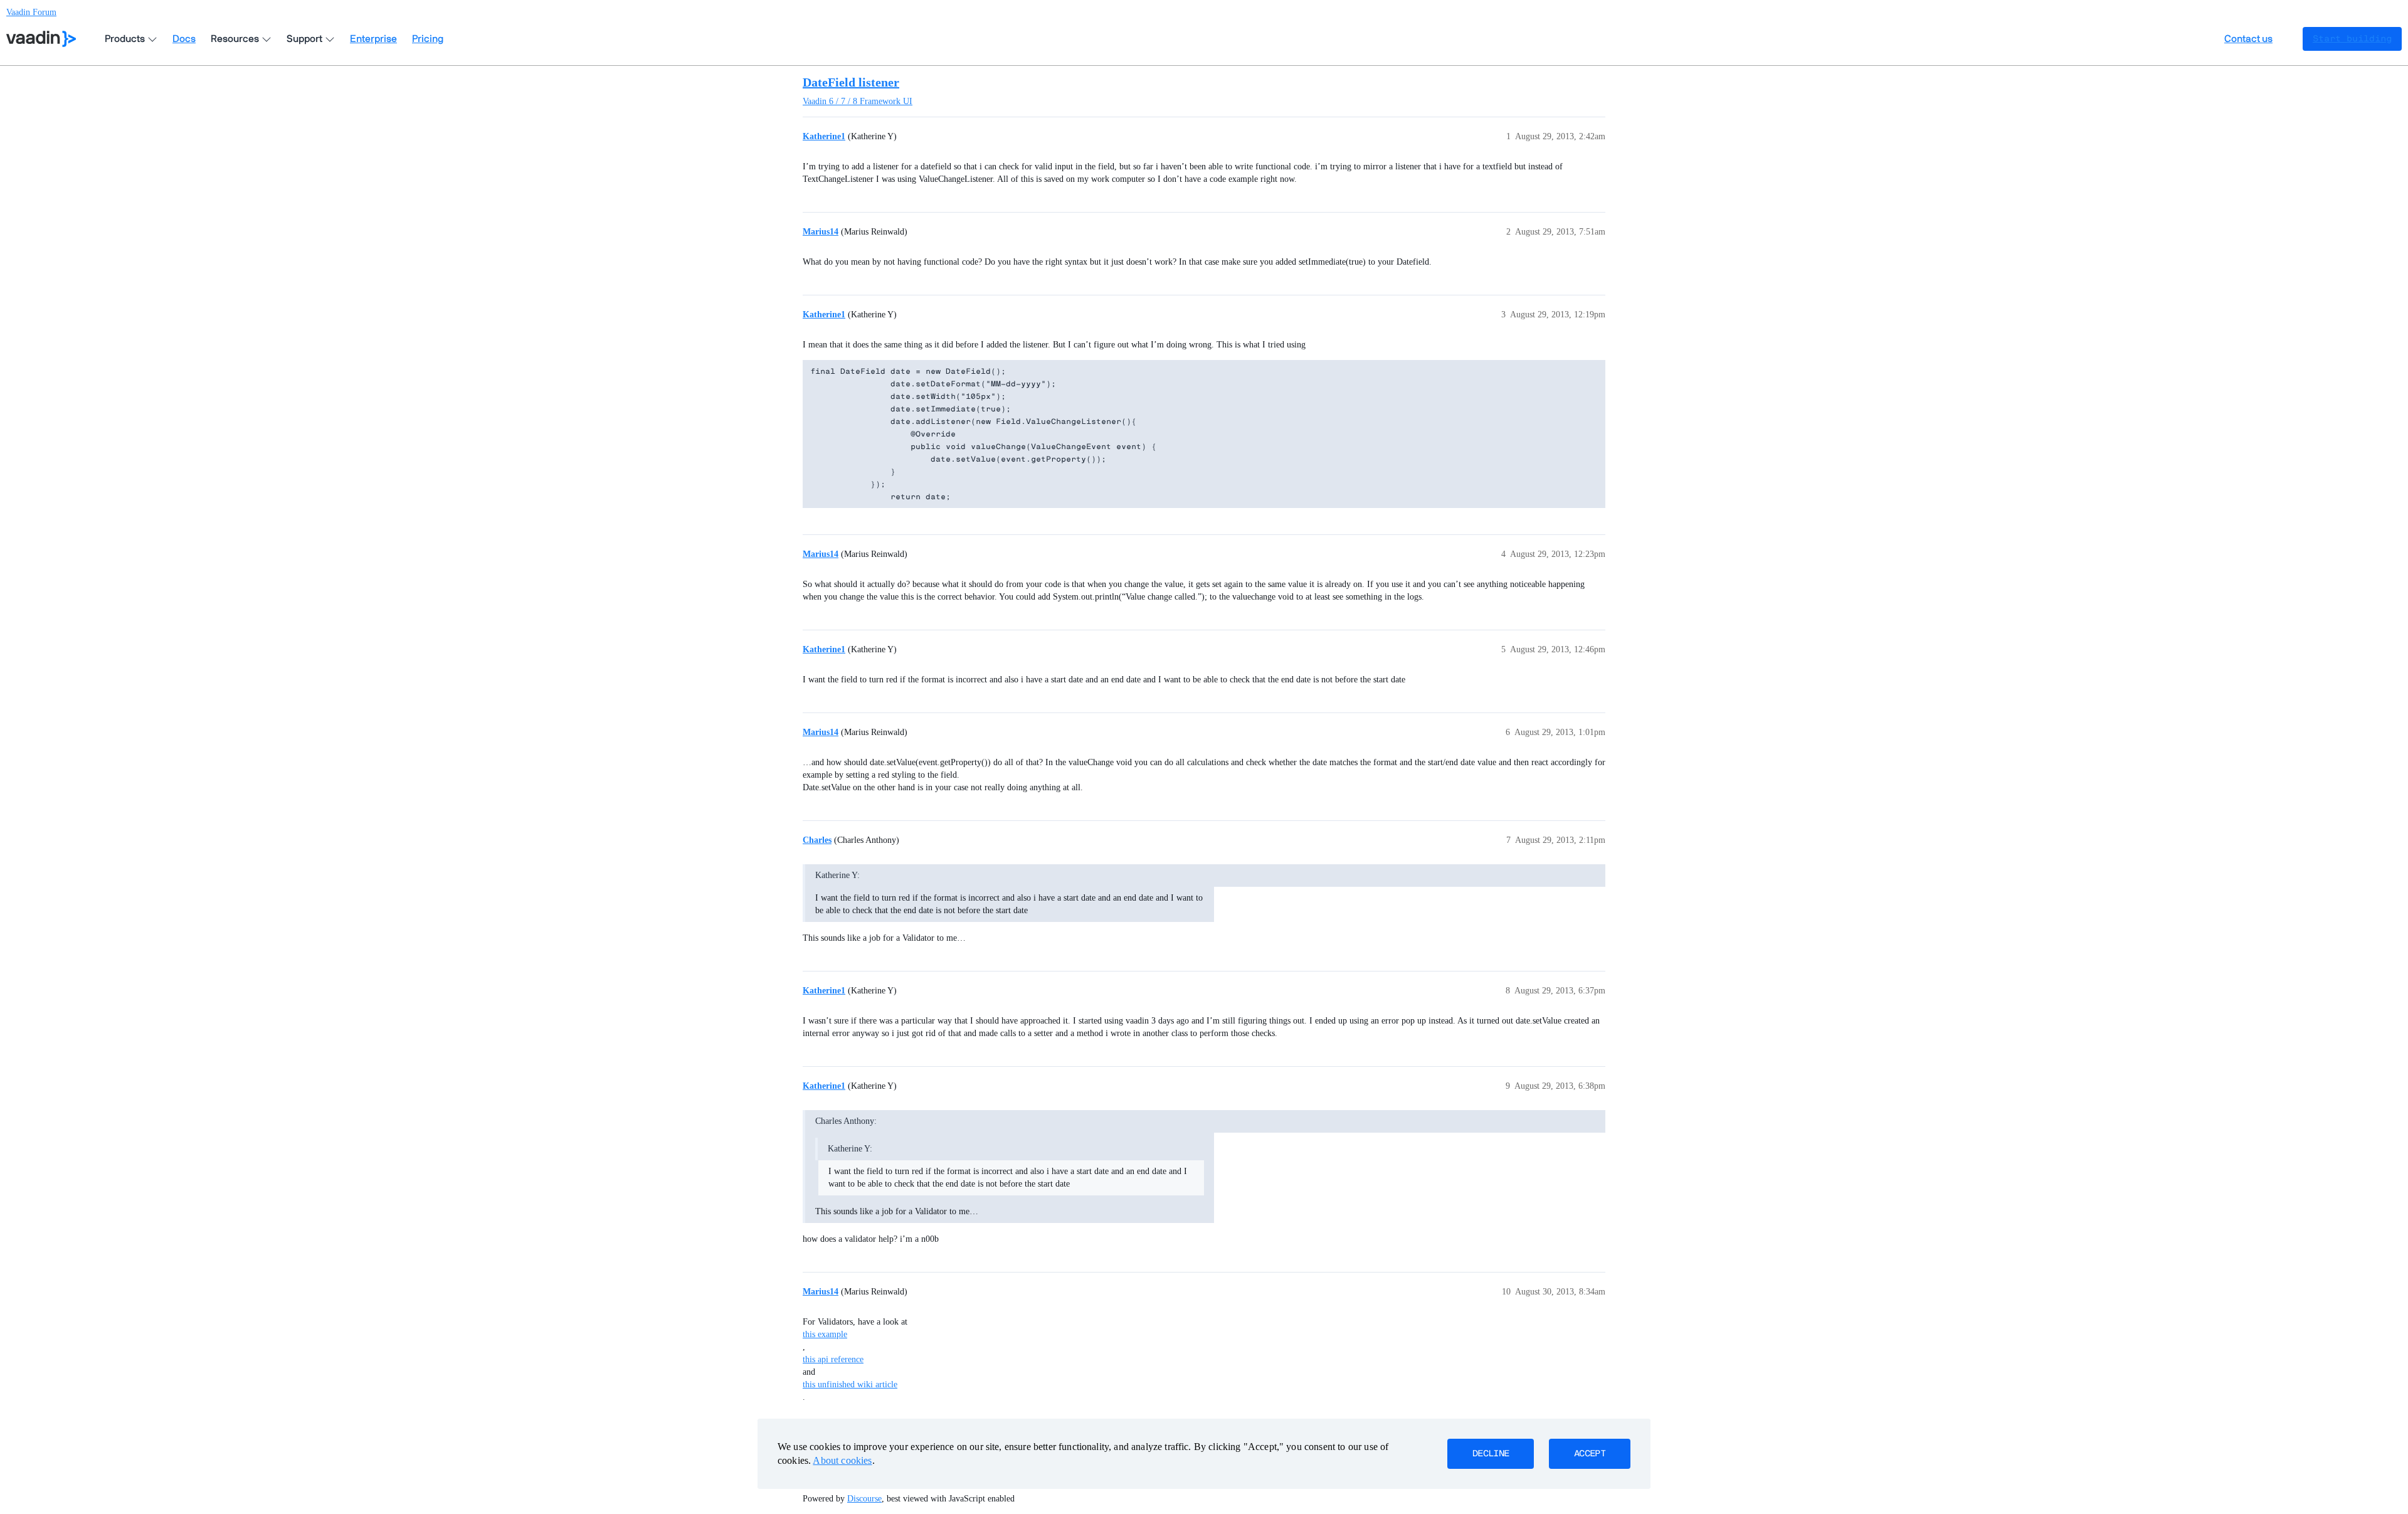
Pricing (428, 39)
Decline (1491, 1454)
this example (825, 1334)
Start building (2352, 39)
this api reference (833, 1359)
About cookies (842, 1460)
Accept (1590, 1454)
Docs (184, 39)
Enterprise (373, 39)
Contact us (2248, 39)
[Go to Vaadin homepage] (41, 39)
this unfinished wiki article (850, 1384)
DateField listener (851, 82)
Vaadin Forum (31, 12)
